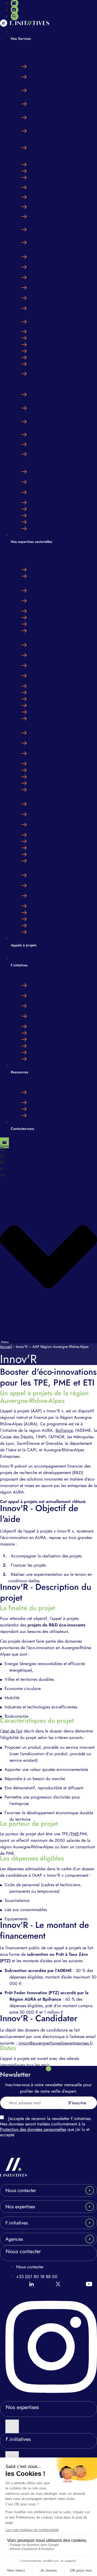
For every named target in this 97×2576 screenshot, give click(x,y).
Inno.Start (39, 482)
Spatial (37, 686)
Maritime (39, 676)
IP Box (37, 131)
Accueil (6, 1347)
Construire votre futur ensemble (59, 985)
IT (13, 868)
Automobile (41, 645)
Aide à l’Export (44, 288)
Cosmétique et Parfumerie (54, 764)
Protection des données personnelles (33, 2129)
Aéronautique (43, 665)
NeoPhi (37, 502)
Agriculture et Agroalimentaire (58, 570)
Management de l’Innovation (56, 257)
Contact (5, 1146)
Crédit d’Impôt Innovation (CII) (58, 104)
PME (75, 1834)
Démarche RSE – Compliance (58, 1026)
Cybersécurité (43, 885)
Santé (18, 725)
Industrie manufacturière (52, 835)
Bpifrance (64, 1430)
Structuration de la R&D (52, 277)
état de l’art (12, 1731)
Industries (24, 797)
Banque (37, 590)
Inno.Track (40, 472)
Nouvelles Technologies (52, 875)
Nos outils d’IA (44, 1006)
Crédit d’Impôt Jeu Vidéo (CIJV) (59, 164)
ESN (35, 906)
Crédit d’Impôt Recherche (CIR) (59, 77)
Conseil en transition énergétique (60, 408)
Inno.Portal (40, 492)
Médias (37, 1102)
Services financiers (36, 583)
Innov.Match (42, 267)
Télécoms (39, 896)
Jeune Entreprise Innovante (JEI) (59, 298)
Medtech (39, 753)
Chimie (37, 814)
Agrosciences (29, 562)
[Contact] (4, 1143)
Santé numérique (46, 743)
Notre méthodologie (49, 995)
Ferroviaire (40, 655)
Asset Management (48, 611)
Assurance (40, 601)
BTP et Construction (48, 824)
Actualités (39, 1092)
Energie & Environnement (54, 804)
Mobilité (22, 637)
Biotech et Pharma (47, 733)
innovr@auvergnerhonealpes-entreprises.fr (55, 2043)
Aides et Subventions (50, 66)
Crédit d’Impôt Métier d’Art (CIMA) (62, 308)
